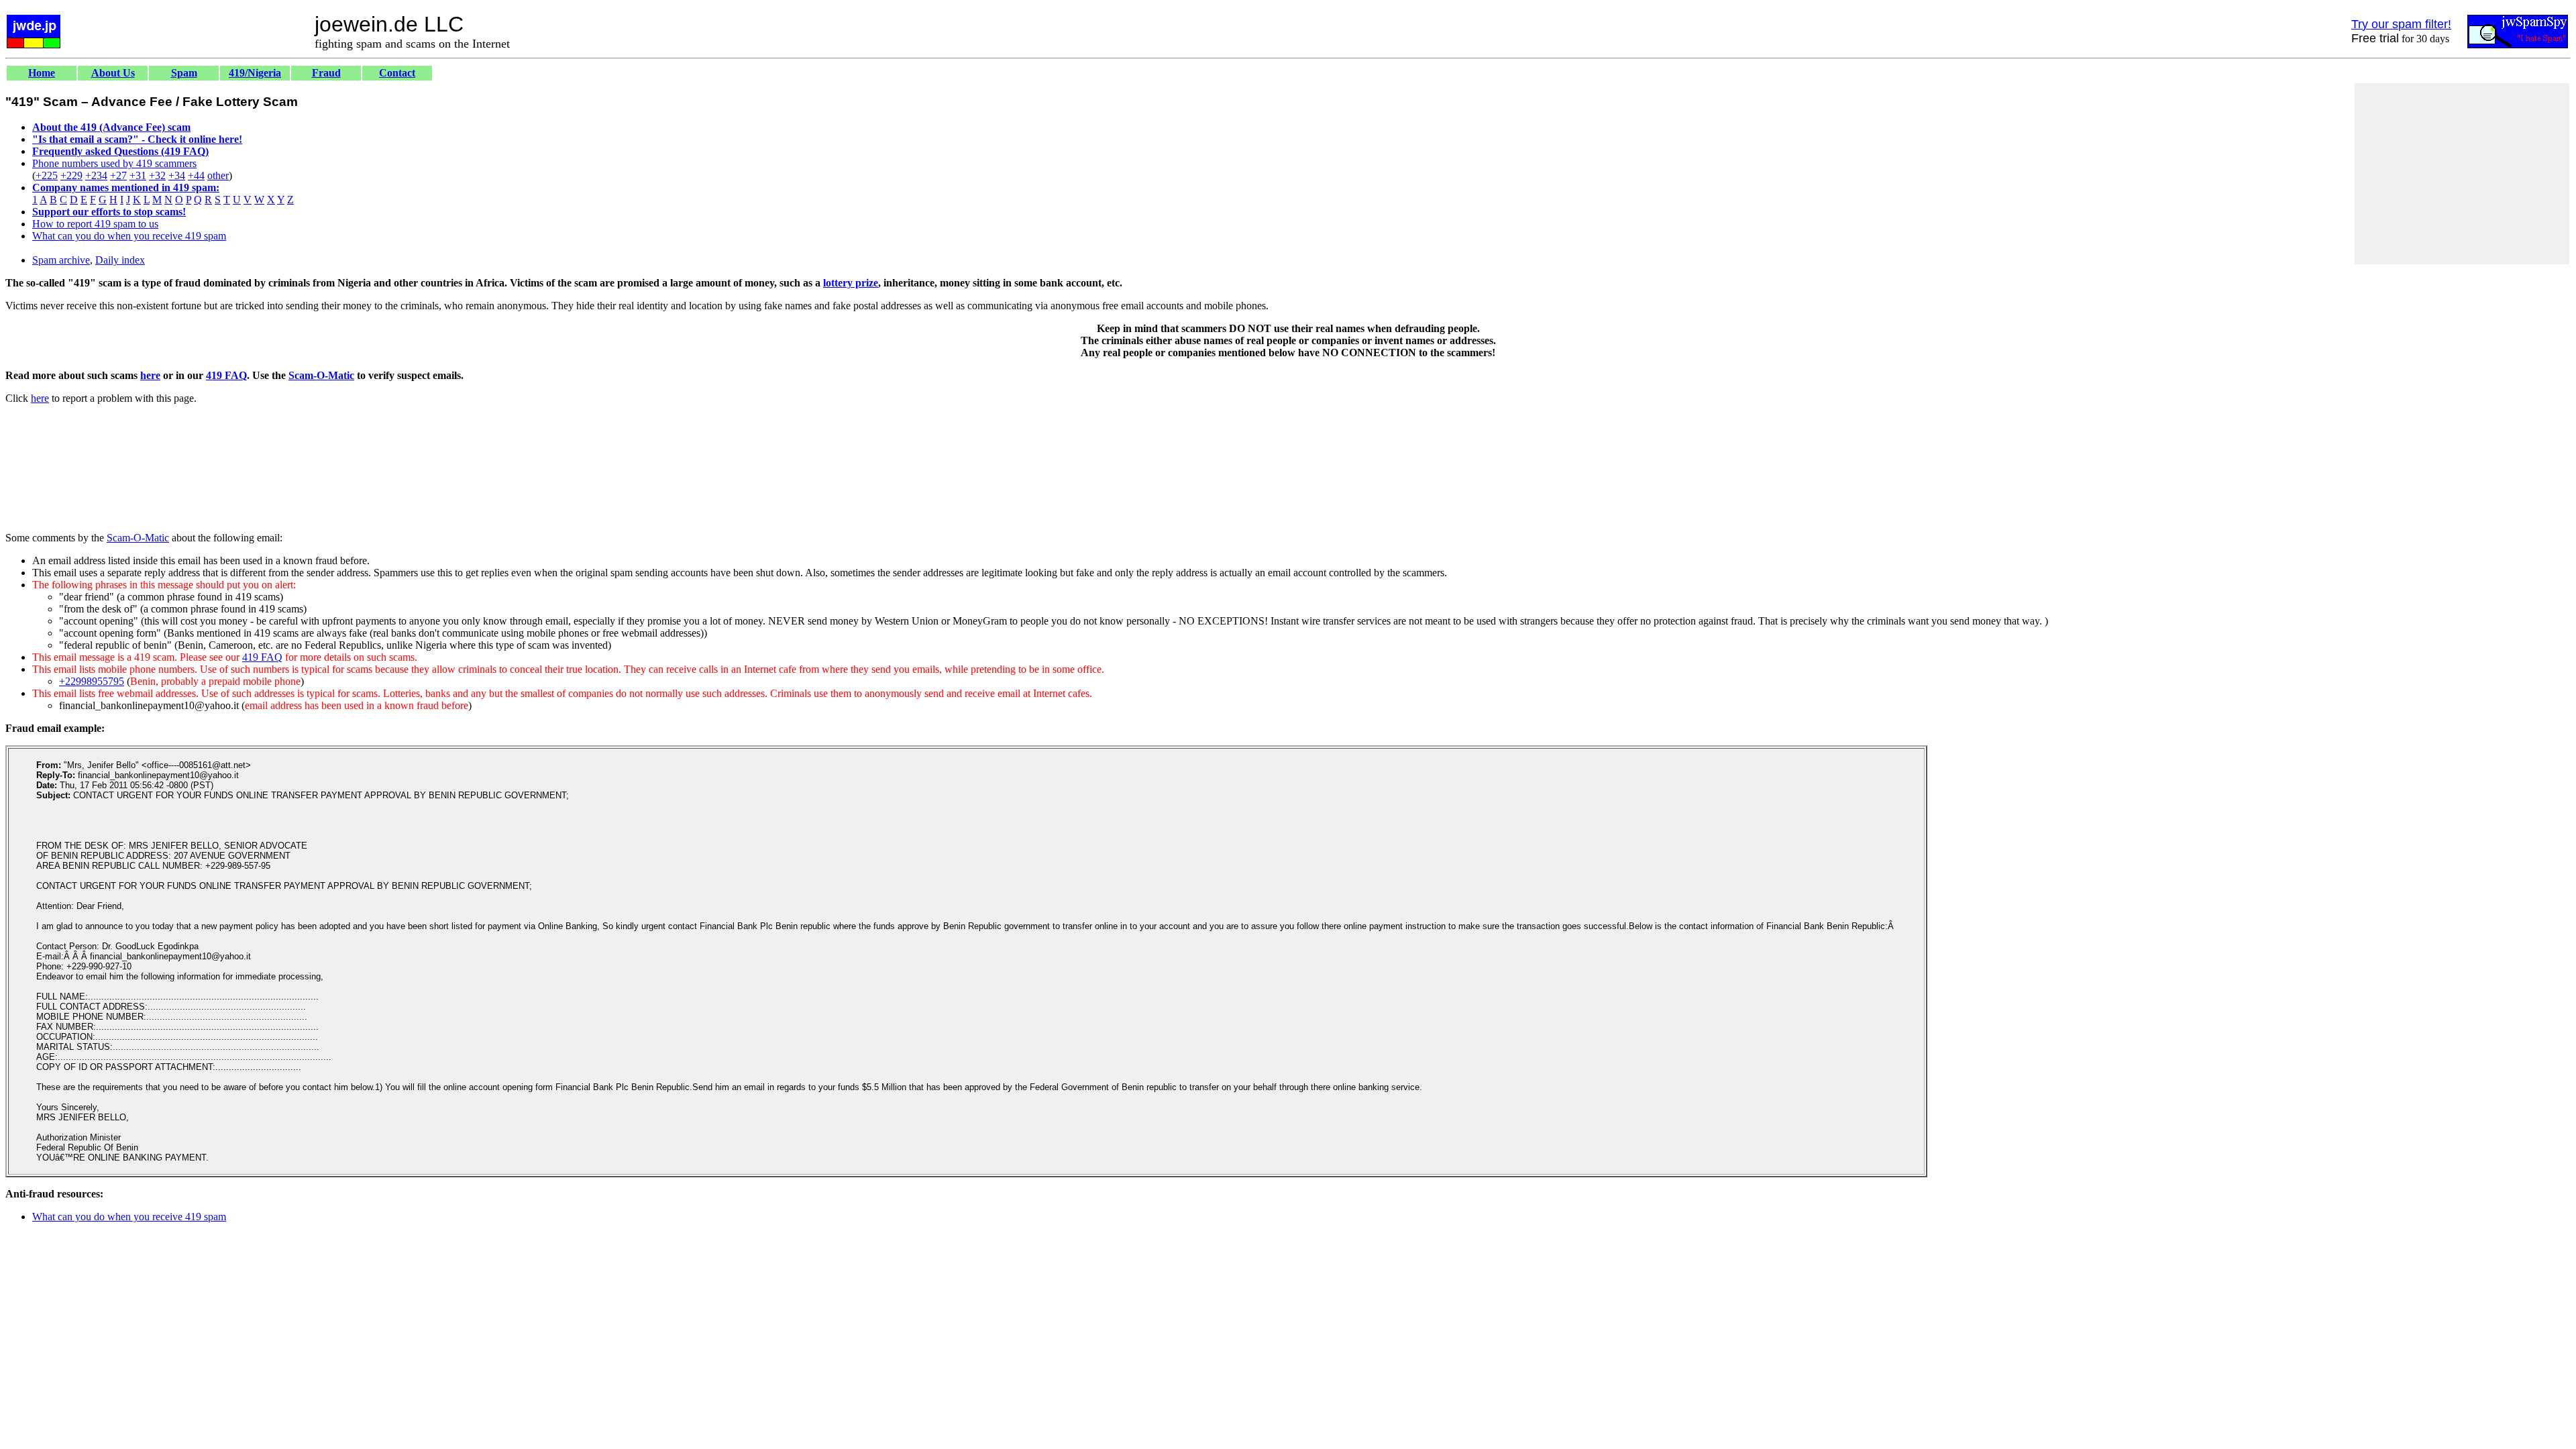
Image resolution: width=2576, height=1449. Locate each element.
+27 (118, 175)
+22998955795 (92, 681)
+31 (138, 175)
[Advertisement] (2462, 174)
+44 (196, 175)
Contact (397, 73)
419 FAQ (226, 375)
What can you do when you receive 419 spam (129, 236)
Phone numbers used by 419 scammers (114, 163)
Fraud (326, 73)
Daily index (120, 260)
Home (42, 73)
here (150, 375)
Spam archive (61, 260)
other (218, 175)
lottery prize (851, 283)
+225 (47, 175)
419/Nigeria (255, 73)
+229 (71, 175)
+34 (177, 175)
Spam (184, 73)
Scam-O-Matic (321, 375)
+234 (96, 175)
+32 (157, 175)
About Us (113, 73)
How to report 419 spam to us (95, 224)
